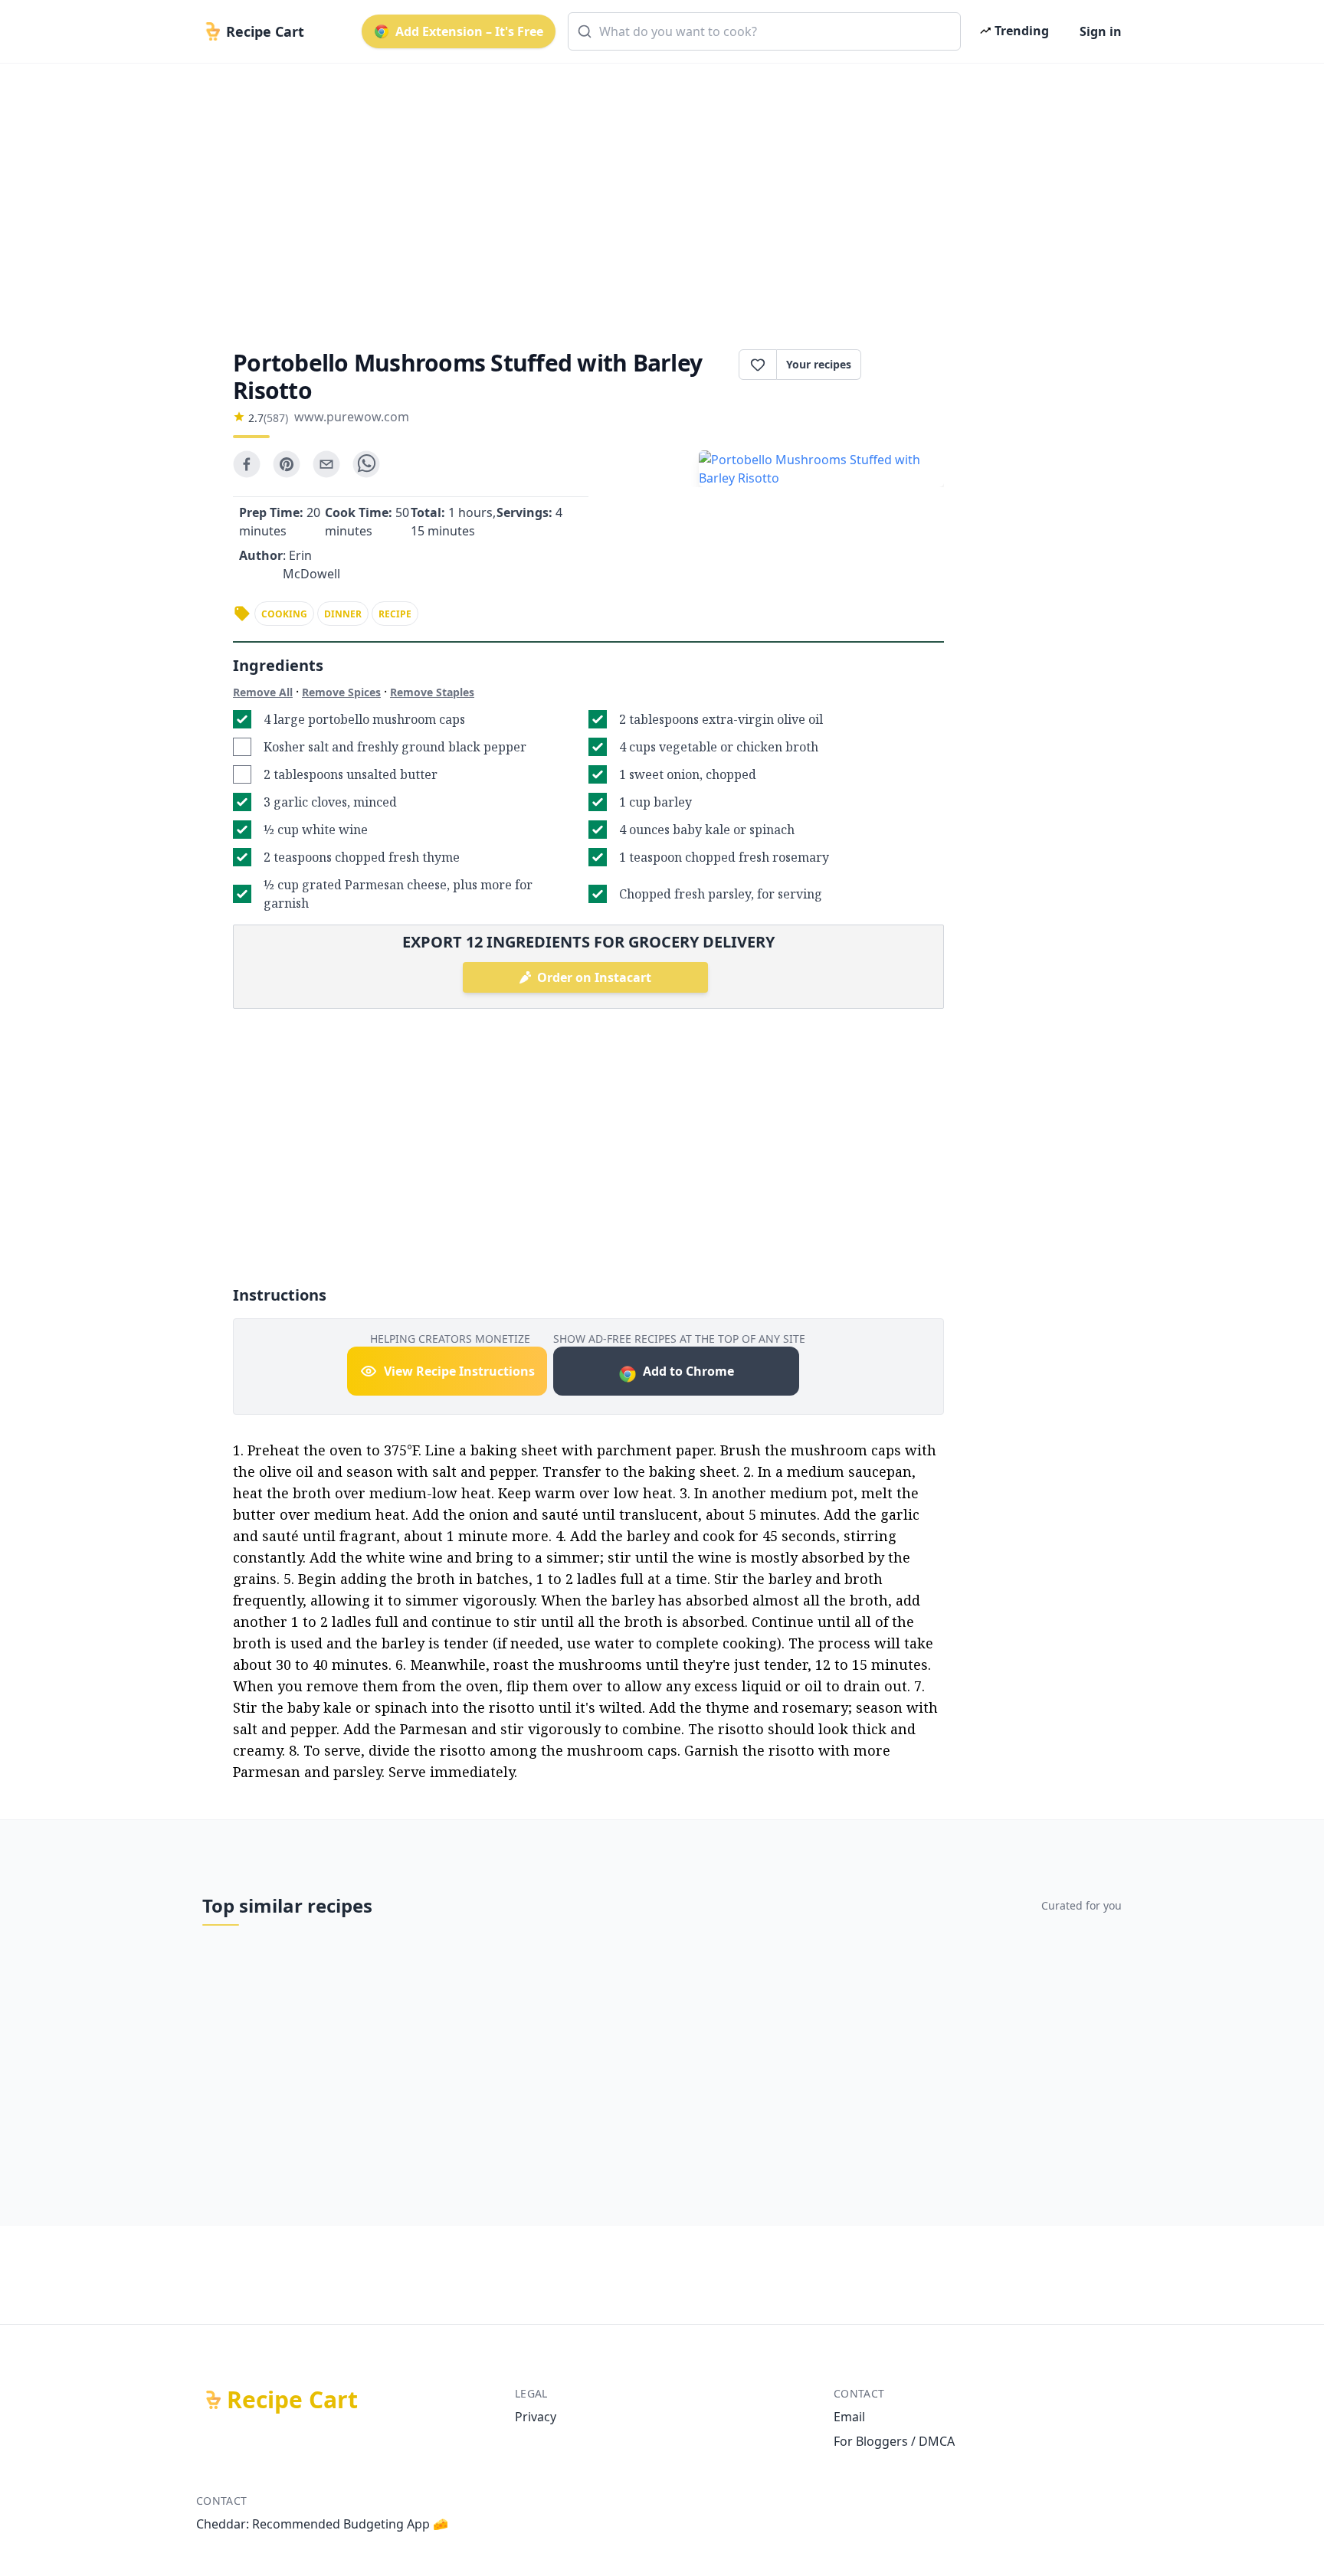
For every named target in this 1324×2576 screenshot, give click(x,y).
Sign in (1101, 31)
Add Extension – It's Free (469, 31)
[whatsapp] (366, 464)
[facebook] (247, 464)
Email (849, 2417)
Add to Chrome (688, 1371)
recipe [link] (395, 614)
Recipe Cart (292, 2400)
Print (910, 365)
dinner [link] (343, 614)
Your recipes (819, 364)
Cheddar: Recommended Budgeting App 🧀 (322, 2524)
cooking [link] (284, 614)
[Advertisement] (656, 193)
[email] (326, 464)
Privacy (536, 2417)
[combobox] (764, 31)
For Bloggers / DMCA (894, 2441)
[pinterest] (287, 464)
